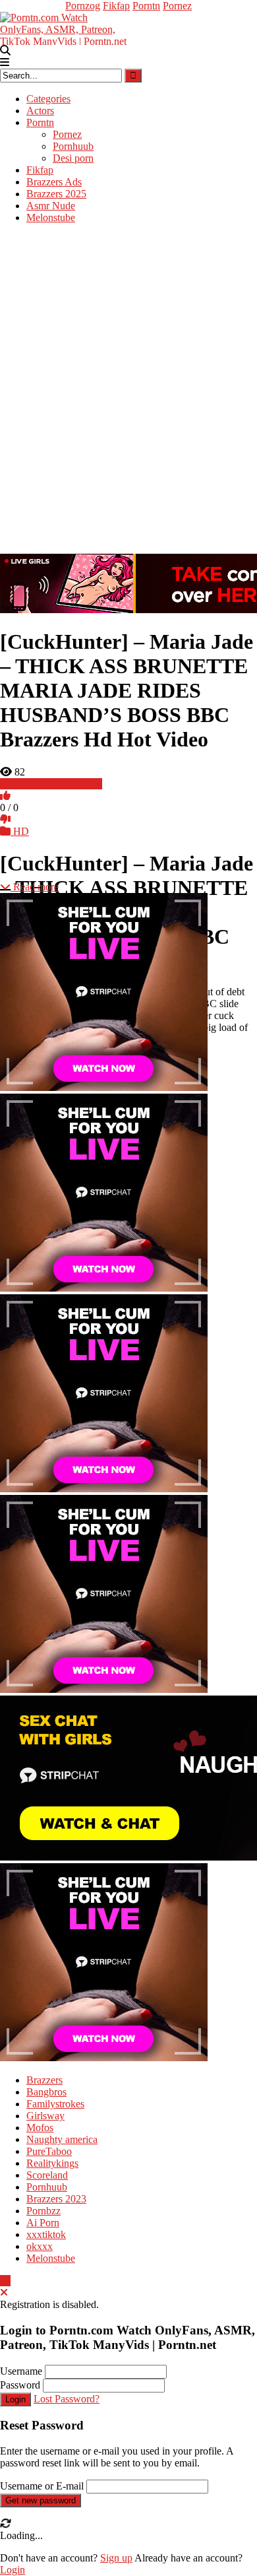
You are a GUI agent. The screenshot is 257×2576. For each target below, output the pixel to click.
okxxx (40, 2246)
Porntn (146, 6)
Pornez (177, 6)
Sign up (116, 2558)
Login (15, 2399)
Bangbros (46, 2092)
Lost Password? (67, 2399)
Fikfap (116, 6)
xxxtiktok (46, 2234)
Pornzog (83, 6)
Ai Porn (43, 2223)
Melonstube (51, 217)
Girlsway (45, 2116)
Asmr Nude (51, 206)
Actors (40, 111)
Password (20, 2385)
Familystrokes (55, 2104)
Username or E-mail (42, 2486)
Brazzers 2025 (56, 194)
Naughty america (62, 2139)
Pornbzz (43, 2211)
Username (21, 2371)
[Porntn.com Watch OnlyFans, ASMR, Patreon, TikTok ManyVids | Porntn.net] (66, 27)
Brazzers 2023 (56, 2199)
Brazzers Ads (54, 182)
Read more (35, 887)
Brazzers (44, 2080)
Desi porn (73, 158)
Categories (48, 99)
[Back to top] (5, 2281)
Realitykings (52, 2163)
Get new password (41, 2500)
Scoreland (47, 2175)
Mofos (40, 2128)
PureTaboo (49, 2151)
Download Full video (56, 784)
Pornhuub (73, 146)
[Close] (4, 2293)
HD (20, 831)
